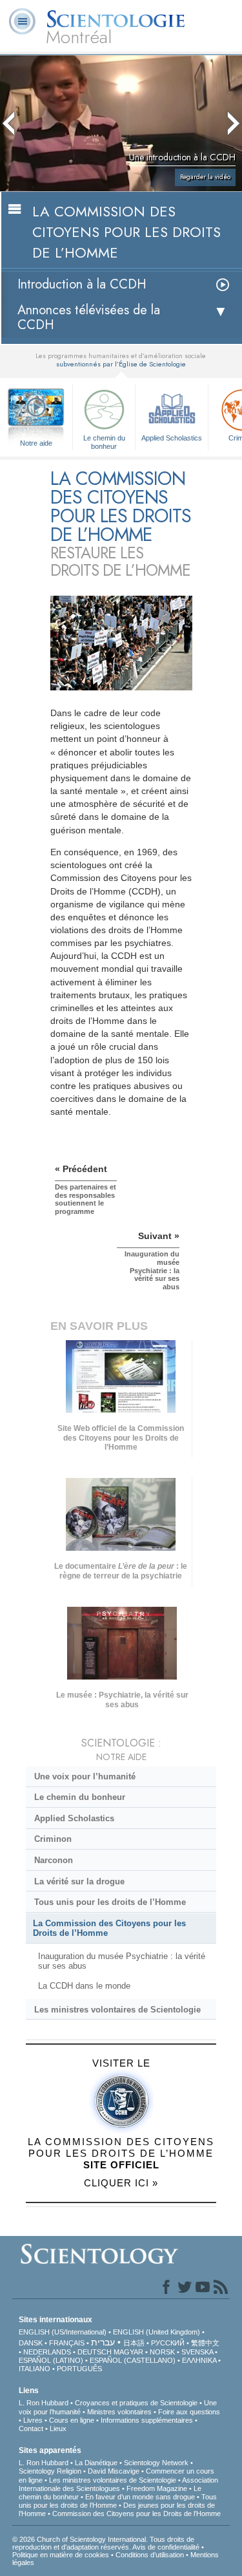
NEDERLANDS (47, 2352)
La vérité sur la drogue (79, 1881)
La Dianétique (96, 2463)
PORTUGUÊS (79, 2369)
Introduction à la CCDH (82, 284)
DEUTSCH (95, 2352)
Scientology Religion (50, 2471)
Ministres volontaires (119, 2412)
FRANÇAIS (67, 2343)
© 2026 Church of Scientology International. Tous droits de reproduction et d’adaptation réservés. (103, 2543)
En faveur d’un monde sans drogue (140, 2497)
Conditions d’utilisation (150, 2555)
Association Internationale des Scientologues (118, 2484)
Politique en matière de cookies (61, 2555)
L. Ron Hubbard (44, 2403)
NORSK (162, 2352)
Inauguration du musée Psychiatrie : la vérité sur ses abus (122, 1961)
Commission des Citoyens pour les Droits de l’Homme (136, 2514)
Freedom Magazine (157, 2488)
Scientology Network (156, 2463)
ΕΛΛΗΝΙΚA (199, 2360)
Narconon (54, 1860)
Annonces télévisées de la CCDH (89, 317)
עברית (103, 2342)
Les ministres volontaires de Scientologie (117, 2010)
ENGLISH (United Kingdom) (156, 2332)
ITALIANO (35, 2369)
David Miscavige (114, 2471)
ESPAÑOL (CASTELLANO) (133, 2360)
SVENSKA (197, 2352)
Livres (33, 2420)
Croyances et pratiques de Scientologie (136, 2403)
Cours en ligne (72, 2420)
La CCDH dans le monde (84, 1986)
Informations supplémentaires (147, 2420)
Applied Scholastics (172, 438)
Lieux (58, 2429)
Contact (31, 2429)
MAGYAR (128, 2352)
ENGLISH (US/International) (63, 2332)
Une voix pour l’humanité (85, 1776)
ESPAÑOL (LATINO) (51, 2360)
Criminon (53, 1839)
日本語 (134, 2343)
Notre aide (36, 443)
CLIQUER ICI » (121, 2183)
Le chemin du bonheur (104, 441)
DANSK (31, 2343)
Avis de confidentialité (166, 2547)
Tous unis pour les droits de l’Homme (110, 1902)
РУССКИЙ (168, 2343)
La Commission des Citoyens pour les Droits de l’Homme (109, 1928)
